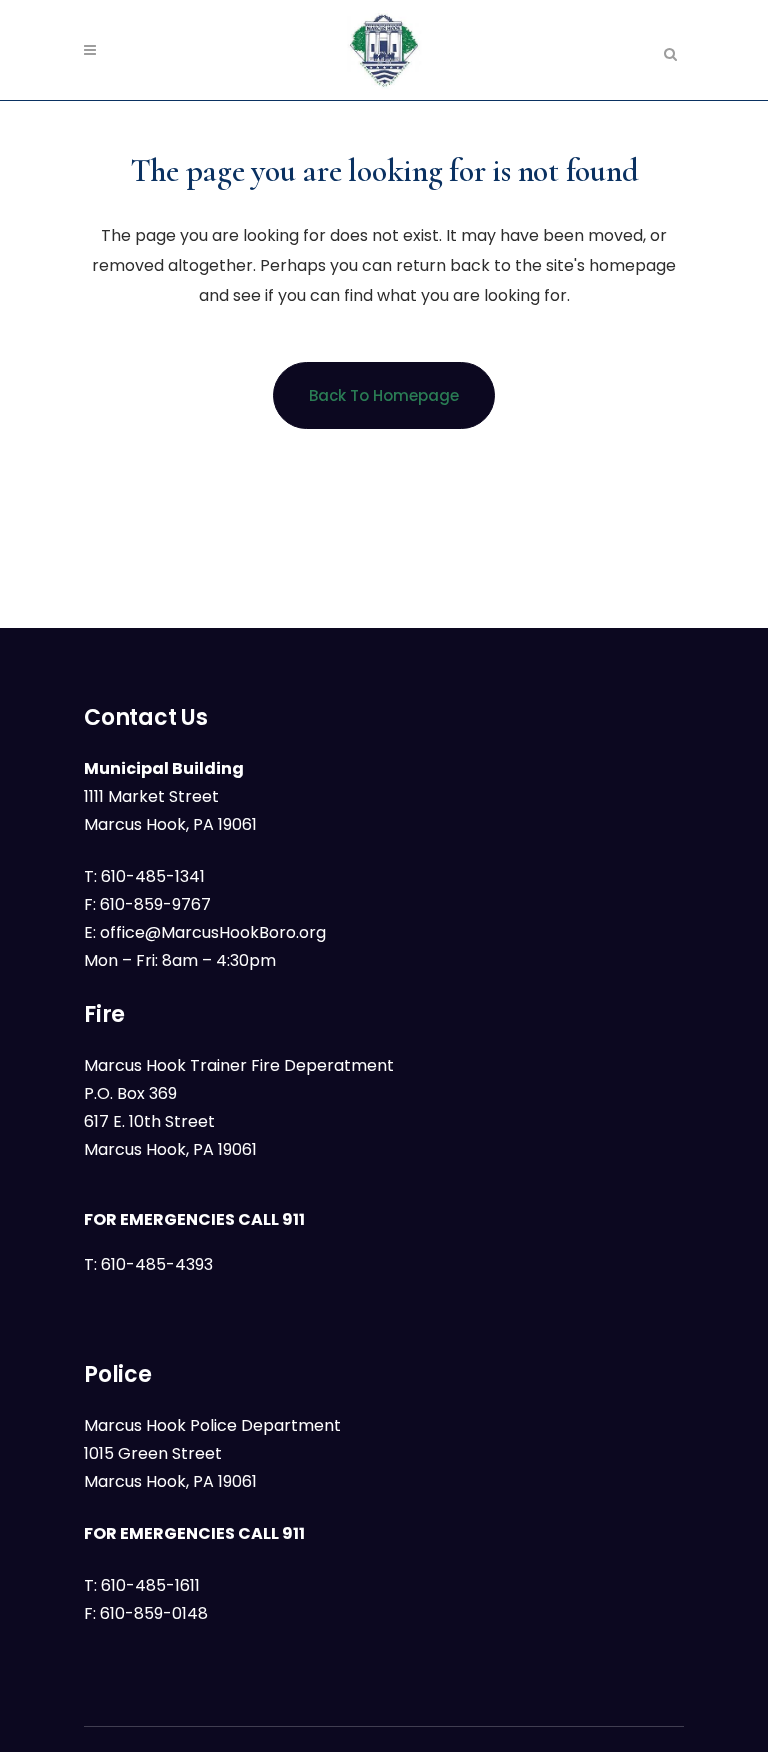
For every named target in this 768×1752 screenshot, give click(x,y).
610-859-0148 (154, 1613)
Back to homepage (384, 395)
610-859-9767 (155, 904)
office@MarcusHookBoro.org (213, 932)
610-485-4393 (157, 1264)
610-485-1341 (153, 876)
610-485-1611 (150, 1585)
